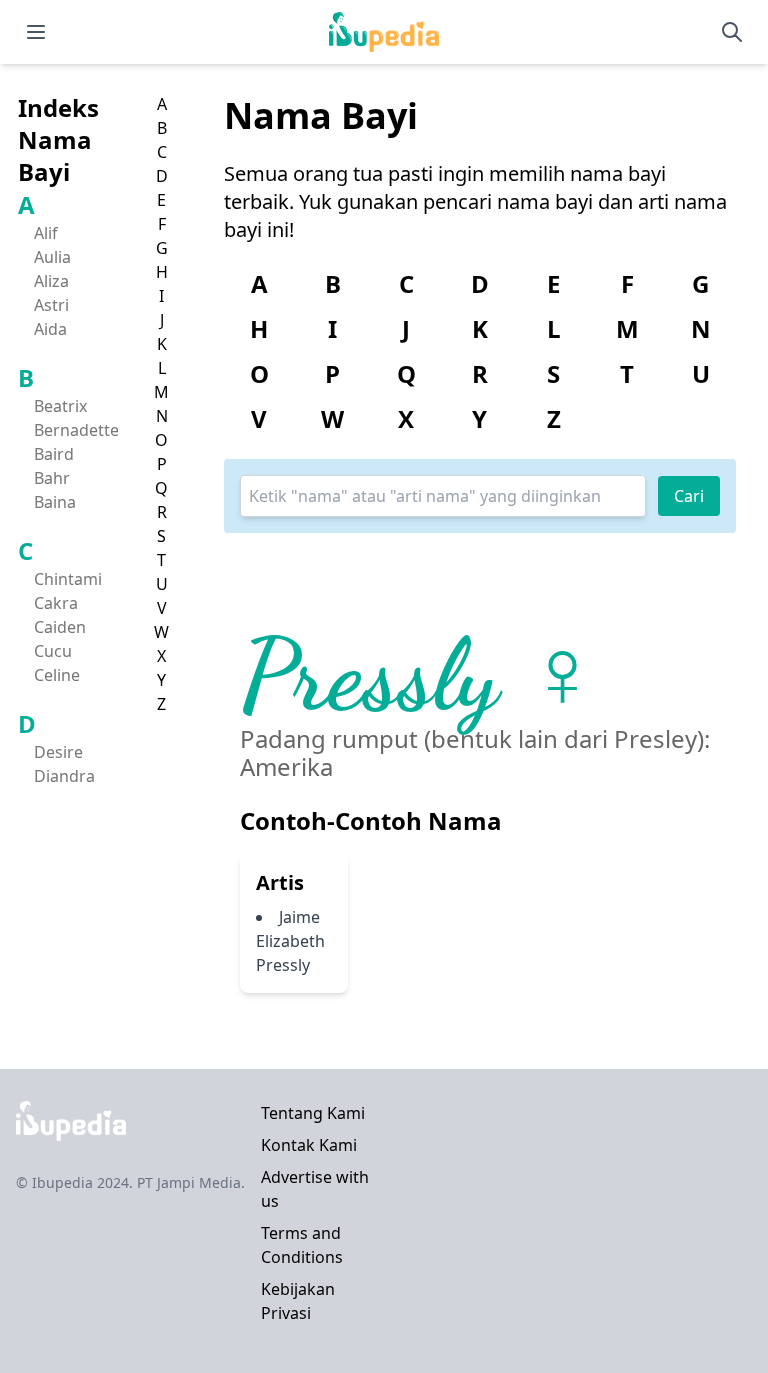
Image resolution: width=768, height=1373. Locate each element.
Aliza (51, 281)
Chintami (68, 579)
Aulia (52, 257)
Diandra (64, 776)
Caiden (60, 627)
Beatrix (60, 406)
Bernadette (76, 430)
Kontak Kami (309, 1145)
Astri (51, 305)
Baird (54, 454)
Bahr (52, 478)
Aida (50, 329)
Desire (58, 752)
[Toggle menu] (36, 32)
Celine (57, 675)
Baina (55, 502)
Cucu (53, 651)
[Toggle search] (732, 32)
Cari (689, 496)
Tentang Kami (313, 1113)
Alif (46, 233)
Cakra (56, 603)
